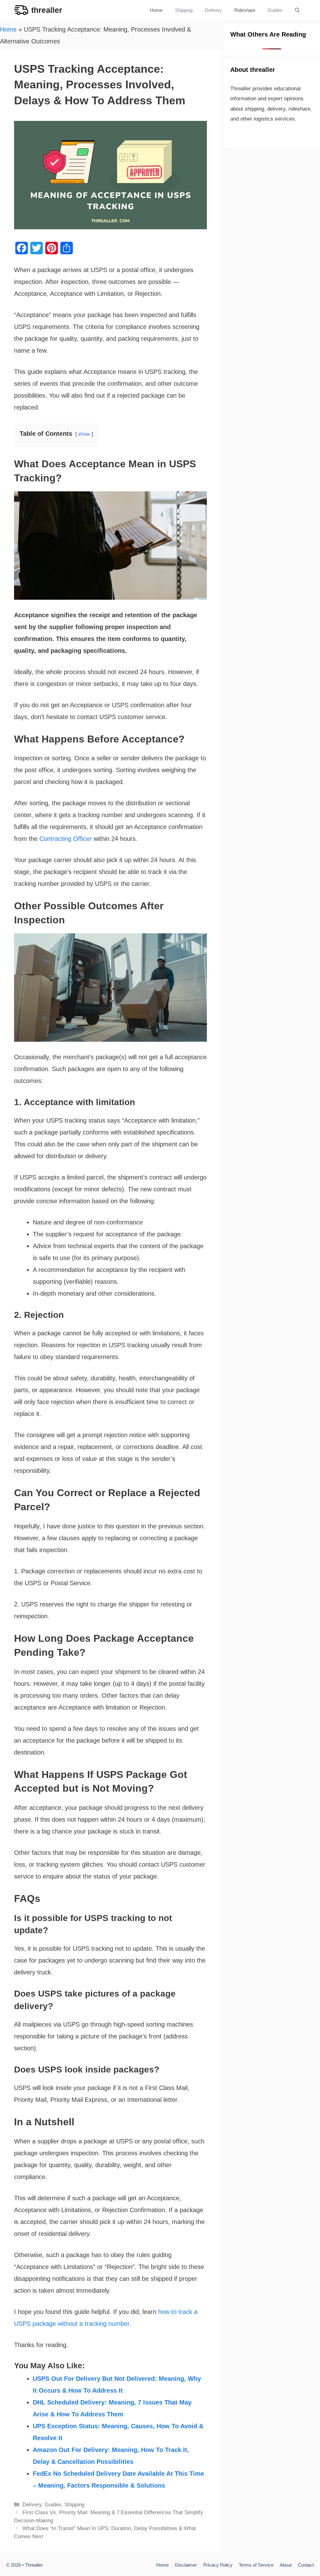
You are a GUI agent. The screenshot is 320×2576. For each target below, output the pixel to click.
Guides (275, 10)
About (286, 2565)
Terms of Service (256, 2565)
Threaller (34, 2565)
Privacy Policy (218, 2565)
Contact (306, 2565)
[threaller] (21, 10)
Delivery (213, 10)
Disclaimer (186, 2565)
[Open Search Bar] (297, 10)
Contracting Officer (66, 839)
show (84, 434)
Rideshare (245, 10)
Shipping (184, 10)
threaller (47, 10)
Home (156, 10)
